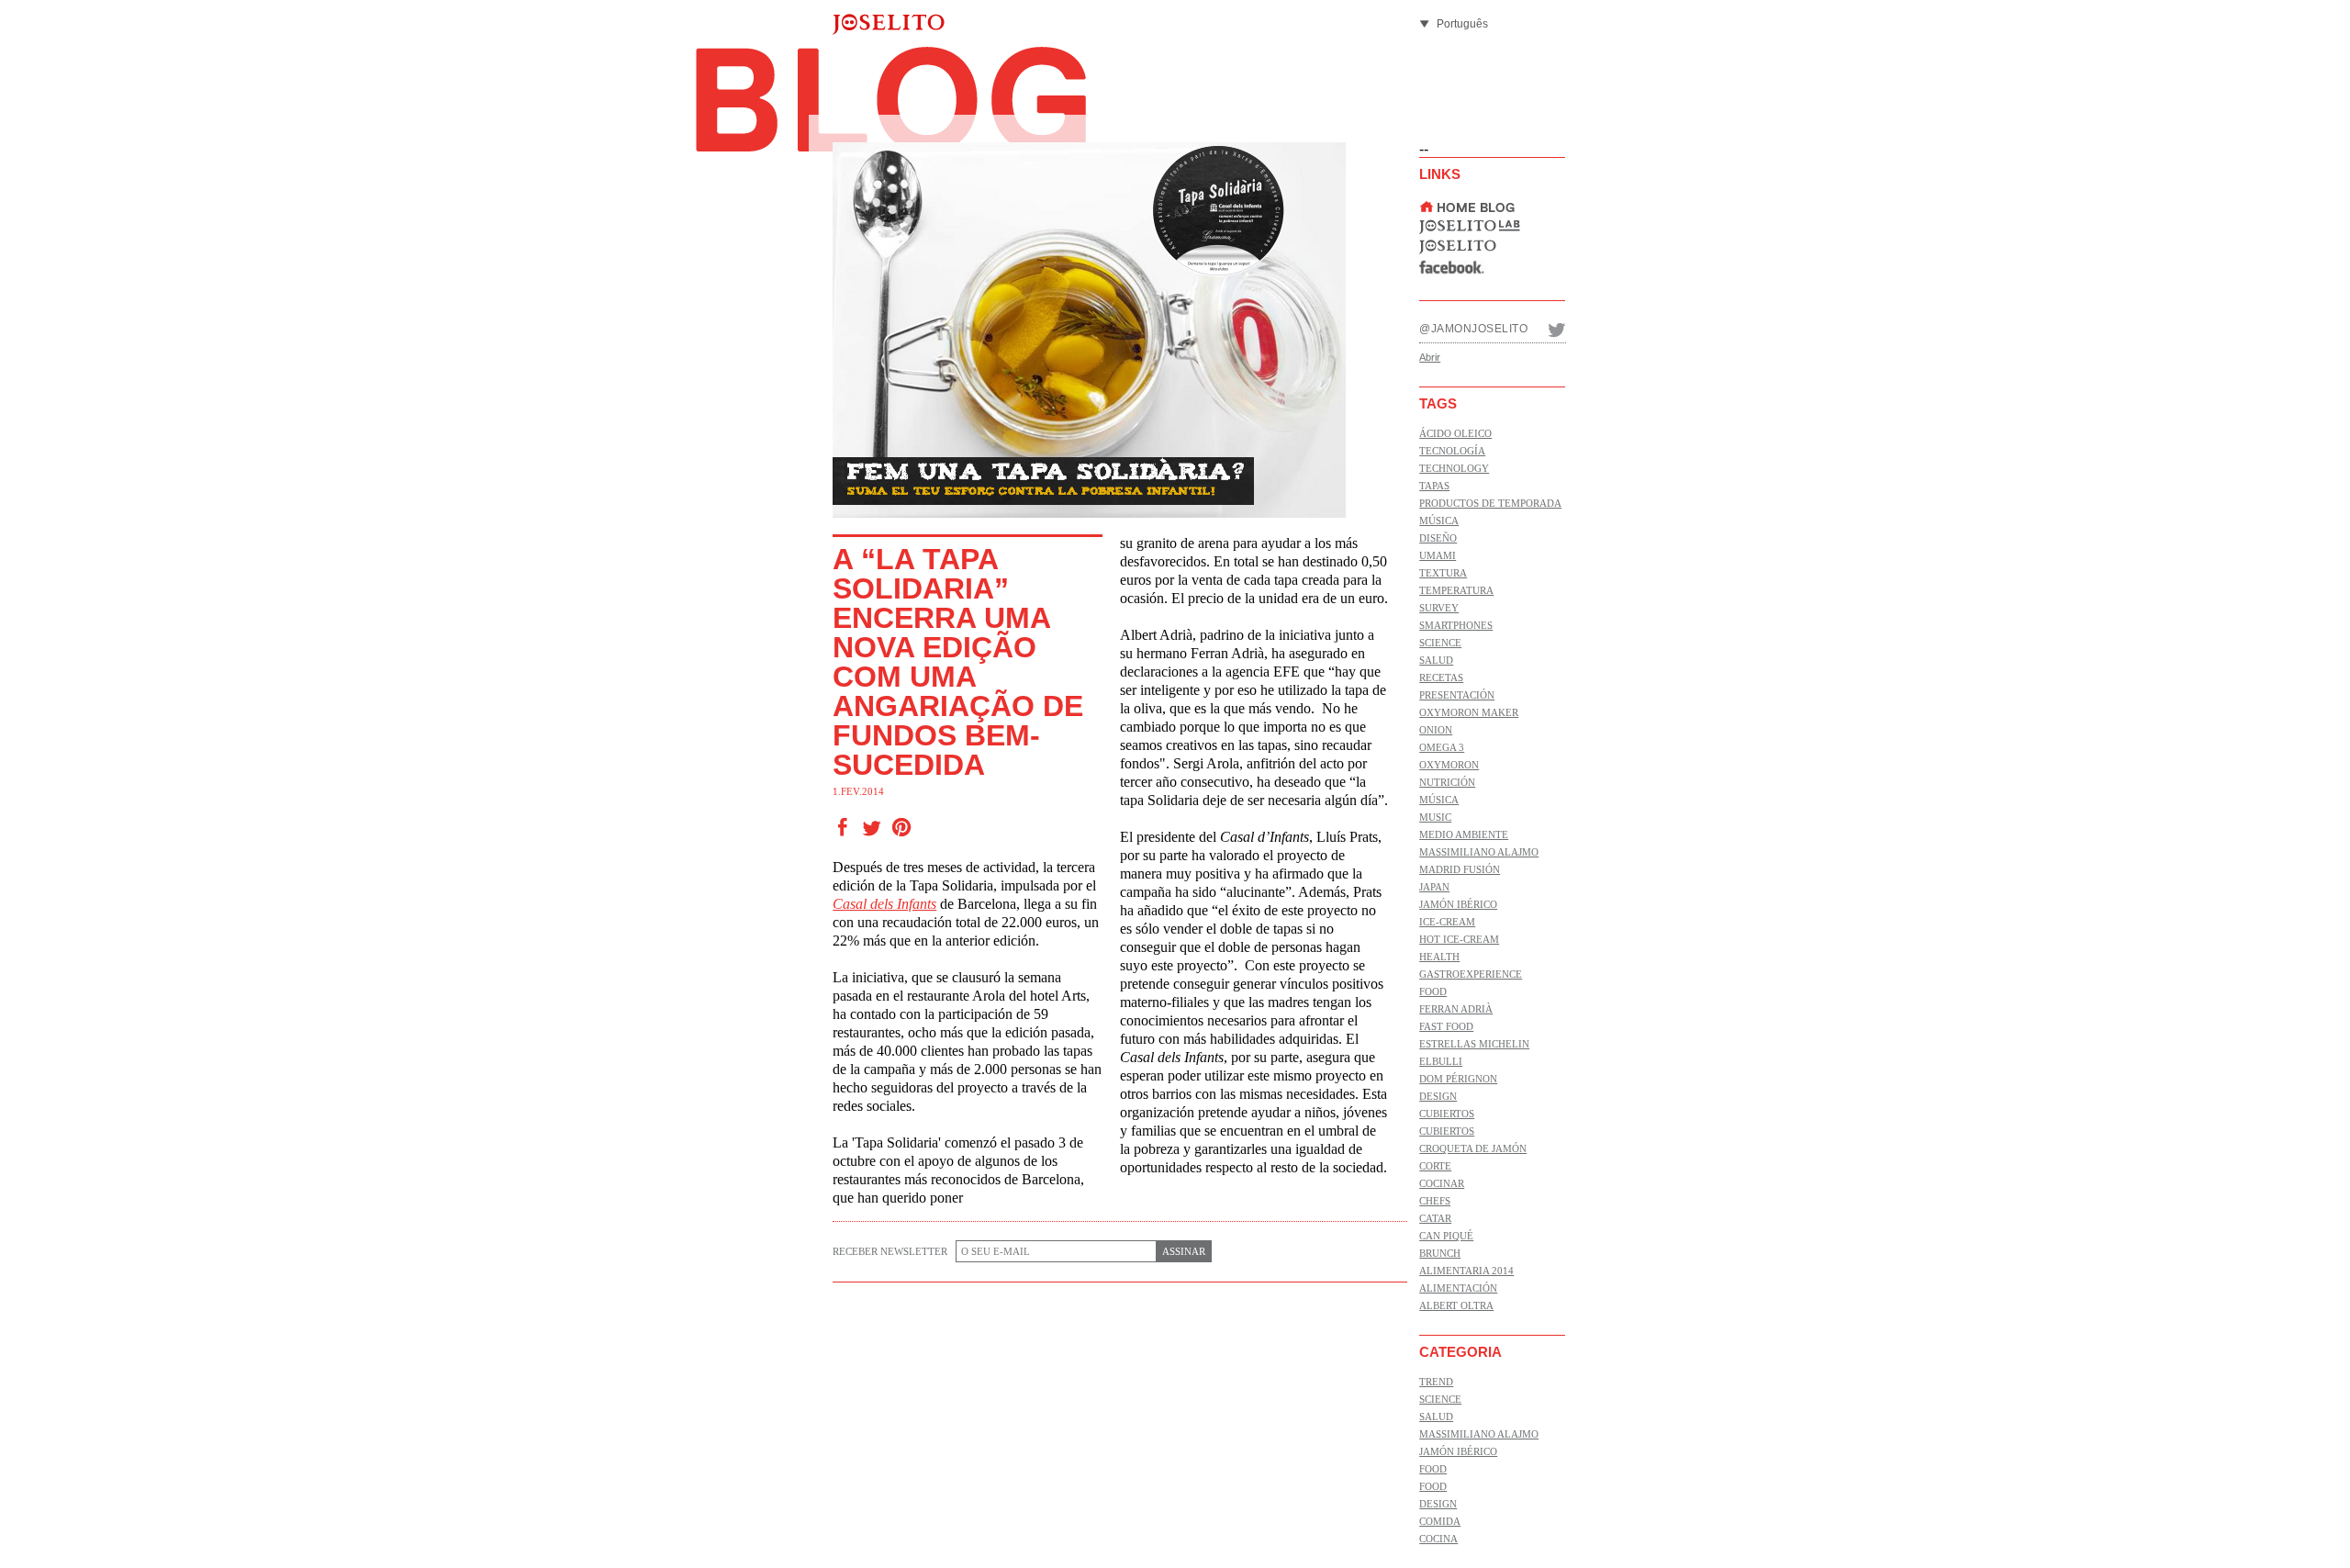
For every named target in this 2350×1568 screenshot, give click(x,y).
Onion (1436, 730)
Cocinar (1442, 1183)
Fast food (1446, 1026)
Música (1439, 800)
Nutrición (1447, 782)
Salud (1436, 660)
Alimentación (1458, 1288)
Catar (1435, 1218)
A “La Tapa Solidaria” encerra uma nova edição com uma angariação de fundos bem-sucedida (958, 662)
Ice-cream (1447, 922)
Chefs (1435, 1201)
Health (1439, 957)
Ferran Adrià (1456, 1009)
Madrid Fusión (1460, 869)
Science (1440, 643)
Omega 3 (1442, 747)
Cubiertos (1447, 1114)
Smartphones (1456, 625)
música (1439, 521)
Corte (1435, 1166)
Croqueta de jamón (1473, 1148)
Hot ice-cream (1459, 939)
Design (1438, 1096)
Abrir (1430, 357)
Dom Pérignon (1458, 1079)
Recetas (1441, 678)
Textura (1443, 573)
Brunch (1440, 1253)
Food (1433, 991)
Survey (1439, 608)
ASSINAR (1184, 1251)
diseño (1438, 538)
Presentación (1457, 695)
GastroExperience (1471, 974)
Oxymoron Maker (1469, 712)
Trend (1436, 1382)
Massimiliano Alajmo (1479, 852)
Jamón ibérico (1458, 904)
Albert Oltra (1456, 1305)
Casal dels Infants (884, 904)
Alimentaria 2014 (1466, 1271)
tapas (1434, 486)
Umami (1438, 555)
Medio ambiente (1464, 834)
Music (1435, 817)
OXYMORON (1449, 765)
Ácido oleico (1455, 433)
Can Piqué (1446, 1236)
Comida (1440, 1521)
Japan (1434, 887)
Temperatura (1456, 590)
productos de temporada (1490, 503)
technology (1454, 468)
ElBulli (1441, 1061)
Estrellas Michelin (1474, 1044)
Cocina (1438, 1539)
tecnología (1452, 451)
